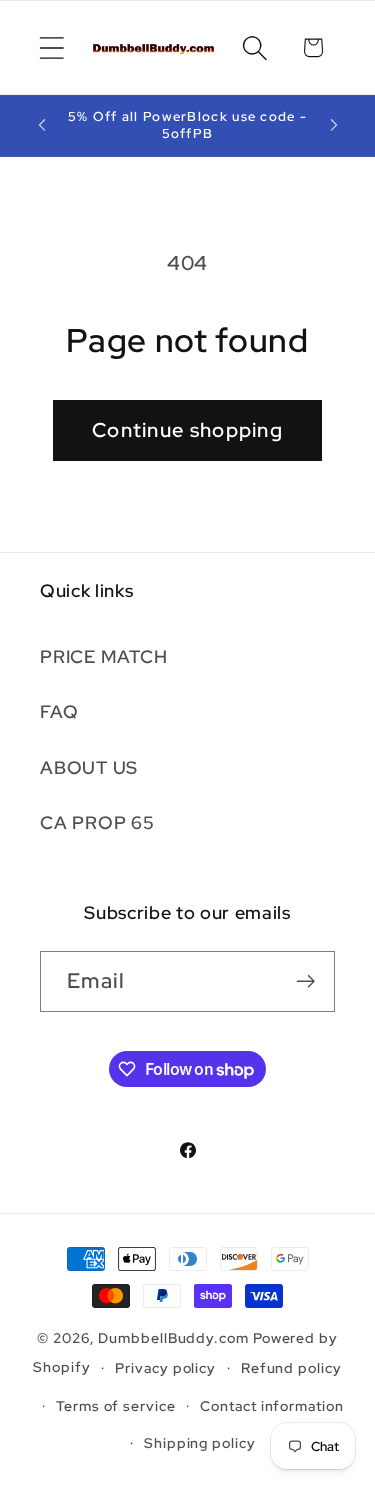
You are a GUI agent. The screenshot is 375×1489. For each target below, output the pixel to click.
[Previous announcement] (42, 125)
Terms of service (116, 1405)
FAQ (59, 711)
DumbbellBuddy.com (173, 1337)
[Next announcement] (334, 125)
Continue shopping (187, 430)
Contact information (271, 1405)
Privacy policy (165, 1367)
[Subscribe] (305, 981)
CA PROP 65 (97, 822)
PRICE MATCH (104, 656)
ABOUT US (89, 767)
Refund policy (291, 1367)
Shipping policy (200, 1442)
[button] (51, 47)
